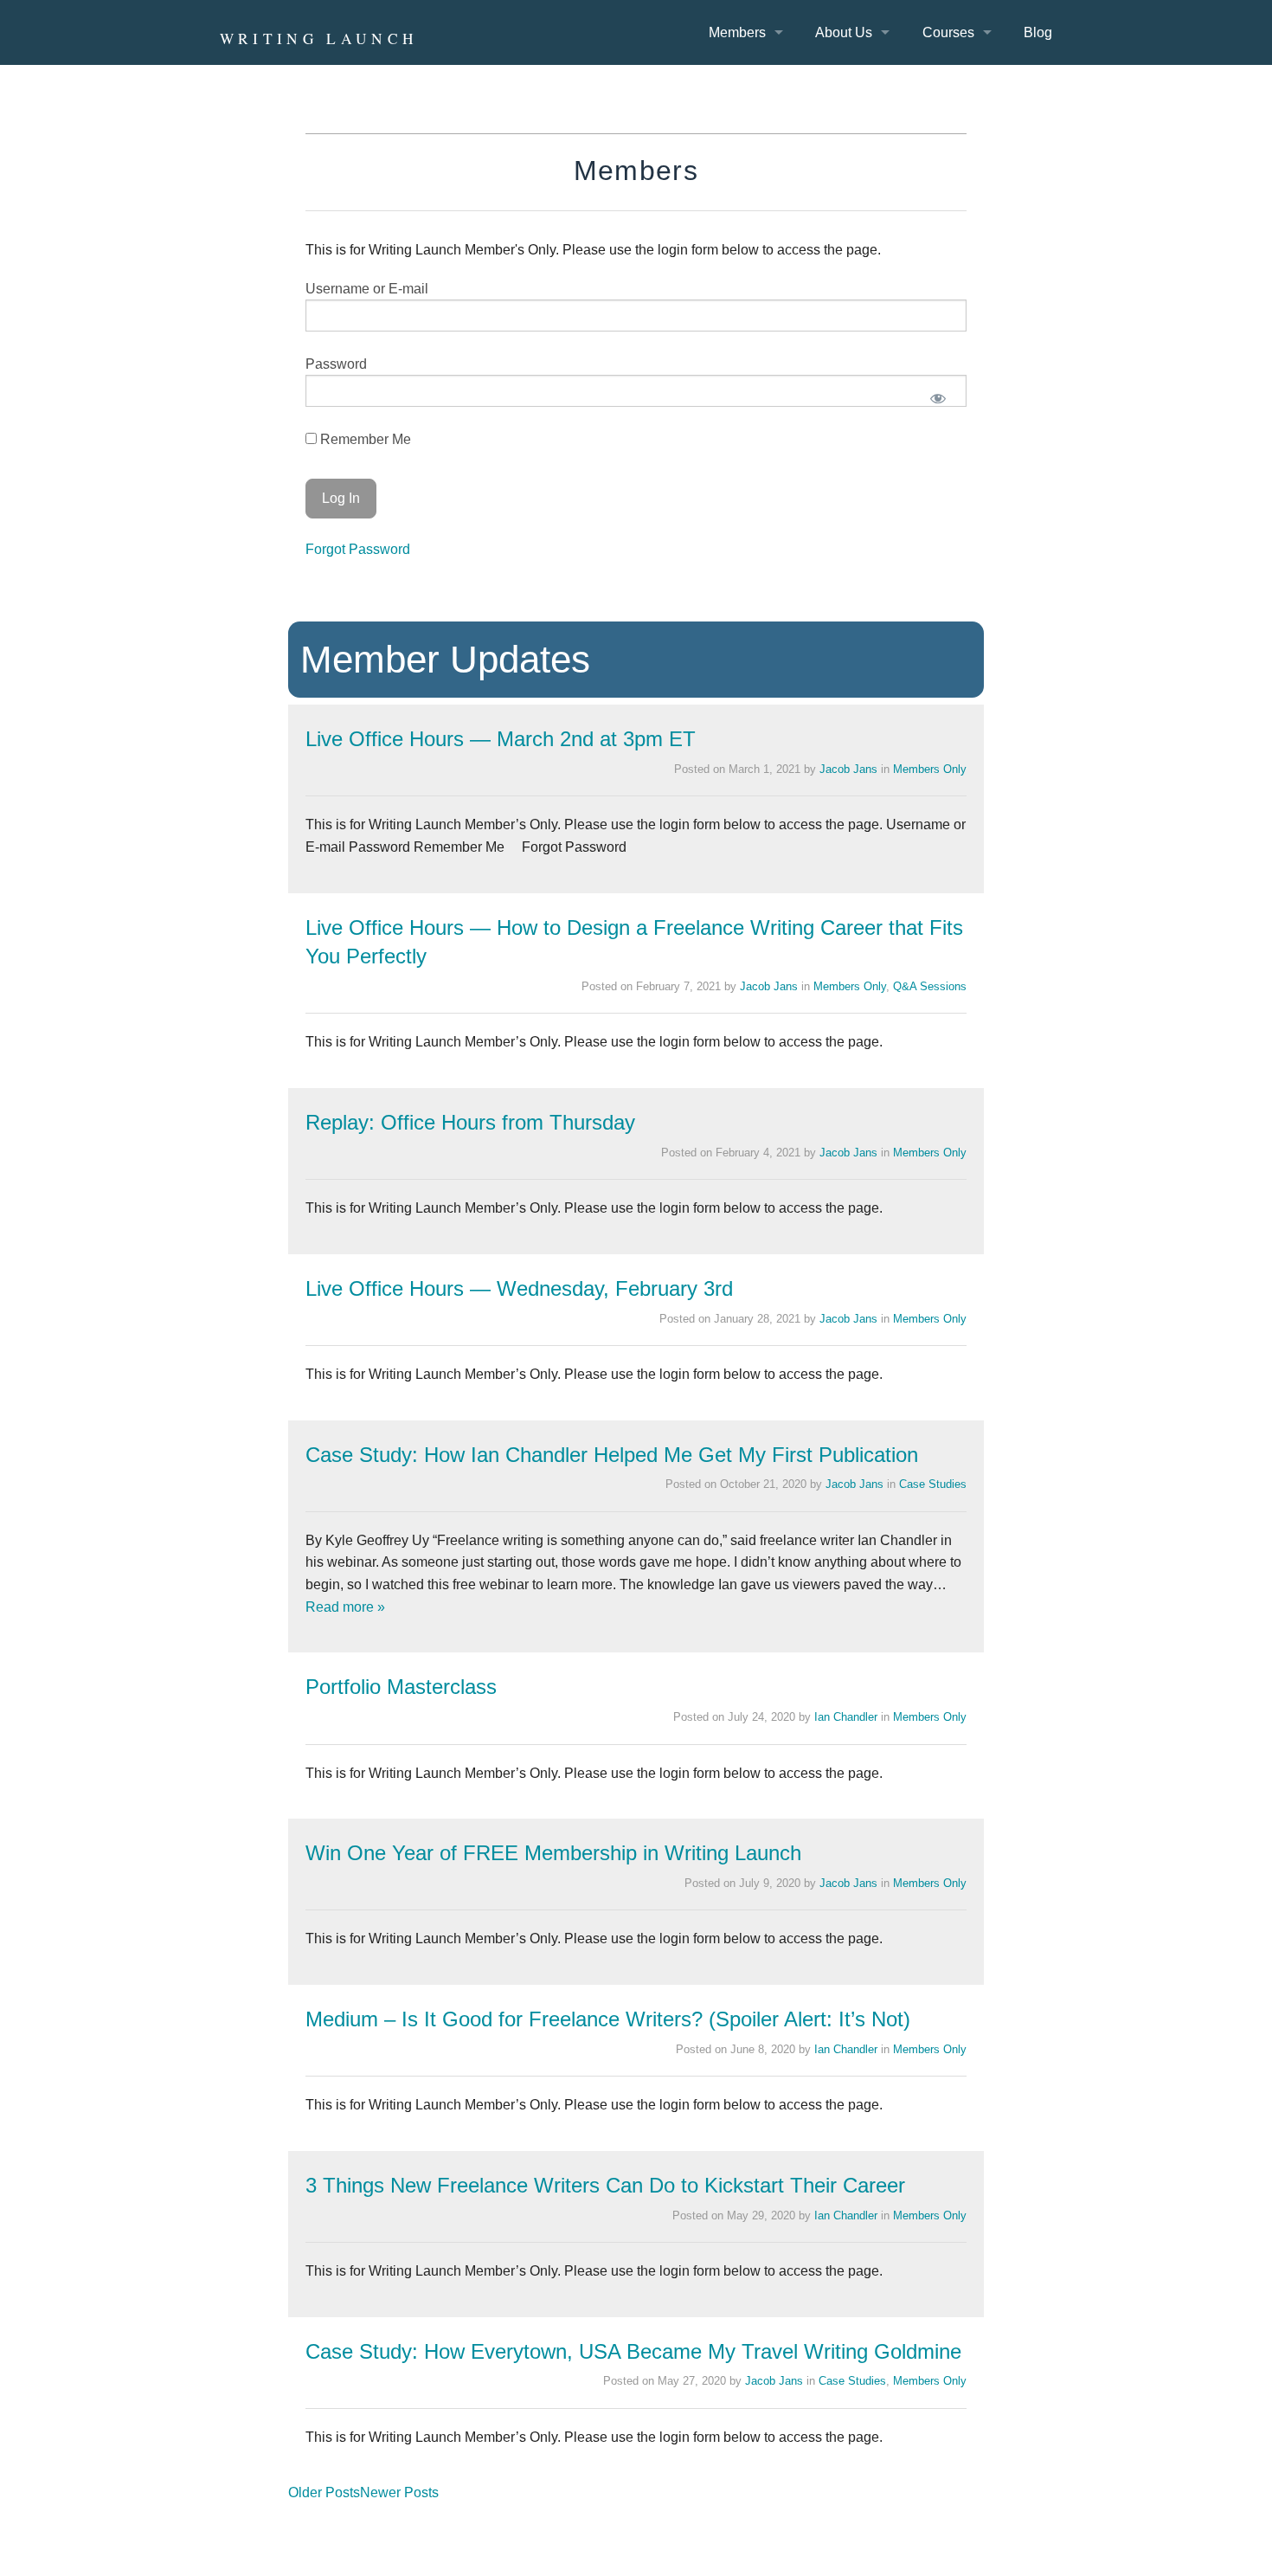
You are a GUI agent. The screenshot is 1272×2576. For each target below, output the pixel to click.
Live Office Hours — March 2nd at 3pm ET (501, 739)
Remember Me (364, 439)
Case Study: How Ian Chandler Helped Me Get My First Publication (612, 1455)
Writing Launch (319, 39)
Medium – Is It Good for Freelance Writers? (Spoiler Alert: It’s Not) (608, 2019)
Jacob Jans (848, 769)
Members (737, 32)
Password (336, 364)
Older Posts (324, 2492)
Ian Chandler (846, 1717)
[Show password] (938, 398)
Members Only (930, 769)
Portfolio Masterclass (401, 1687)
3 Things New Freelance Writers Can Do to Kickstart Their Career (605, 2185)
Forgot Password (358, 549)
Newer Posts (399, 2492)
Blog (1038, 32)
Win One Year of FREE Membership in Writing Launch (553, 1853)
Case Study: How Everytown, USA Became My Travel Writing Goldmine (633, 2351)
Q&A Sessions (930, 986)
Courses (948, 32)
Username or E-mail (367, 289)
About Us (844, 32)
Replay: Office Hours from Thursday (470, 1122)
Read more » (345, 1607)
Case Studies (933, 1484)
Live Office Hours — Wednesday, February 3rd (519, 1288)
